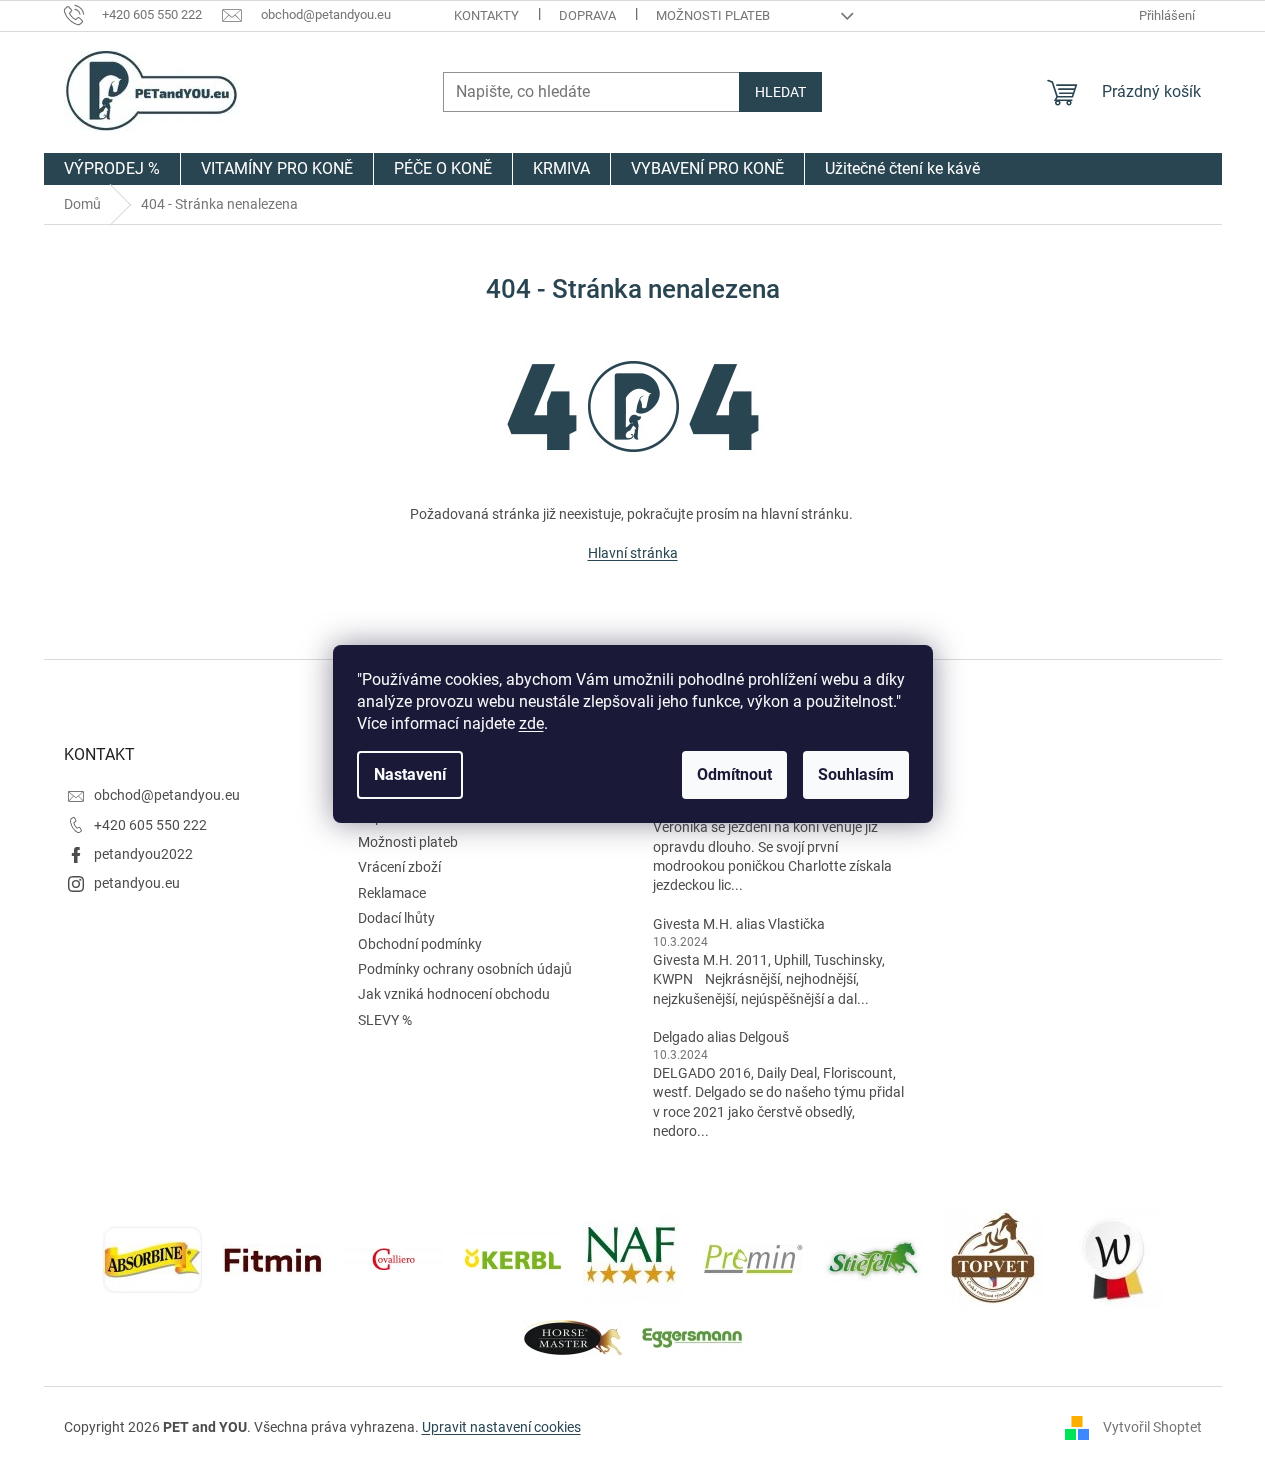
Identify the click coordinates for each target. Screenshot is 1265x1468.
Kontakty (486, 15)
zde (531, 723)
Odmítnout (734, 774)
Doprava (587, 15)
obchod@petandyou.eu (167, 795)
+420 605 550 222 (150, 825)
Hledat (780, 92)
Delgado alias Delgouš (721, 1037)
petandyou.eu (137, 883)
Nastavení (410, 774)
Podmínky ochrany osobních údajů (465, 969)
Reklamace (392, 893)
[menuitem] (112, 169)
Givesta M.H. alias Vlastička (739, 924)
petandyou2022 (143, 854)
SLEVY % (385, 1020)
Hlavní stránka (633, 553)
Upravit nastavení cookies (501, 1427)
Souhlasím (856, 774)
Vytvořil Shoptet (1152, 1427)
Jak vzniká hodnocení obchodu (454, 994)
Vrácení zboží (399, 867)
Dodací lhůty (396, 918)
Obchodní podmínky (420, 944)
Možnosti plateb (713, 15)
